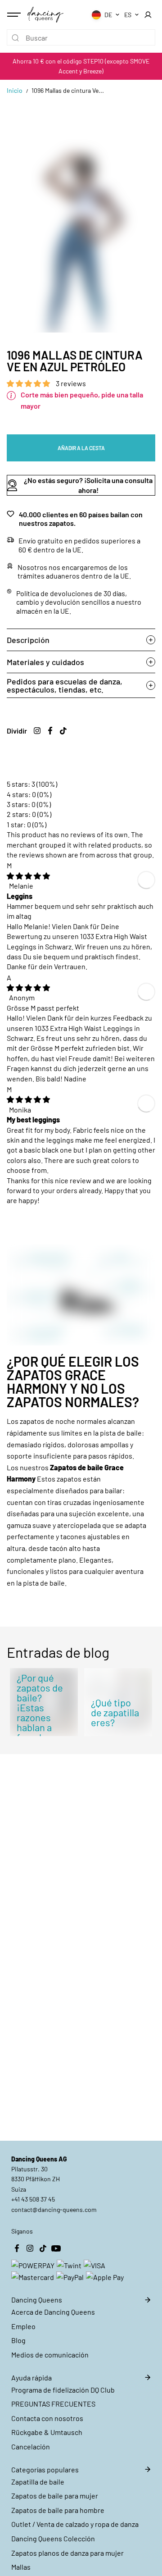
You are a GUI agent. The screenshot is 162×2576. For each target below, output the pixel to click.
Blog (18, 2340)
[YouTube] (56, 2248)
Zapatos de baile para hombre (58, 2510)
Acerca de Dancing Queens (53, 2312)
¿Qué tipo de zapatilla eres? (115, 1712)
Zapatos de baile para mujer (55, 2496)
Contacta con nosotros (47, 2418)
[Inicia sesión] (148, 15)
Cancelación (31, 2446)
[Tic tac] (63, 730)
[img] (28, 876)
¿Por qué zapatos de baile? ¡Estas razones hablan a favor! (40, 1707)
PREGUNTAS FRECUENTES (53, 2404)
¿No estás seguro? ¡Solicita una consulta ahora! (88, 485)
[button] (29, 383)
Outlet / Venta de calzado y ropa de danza (75, 2524)
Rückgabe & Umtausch (47, 2432)
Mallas (21, 2567)
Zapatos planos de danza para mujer (67, 2553)
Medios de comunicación (50, 2355)
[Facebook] (50, 730)
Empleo (23, 2326)
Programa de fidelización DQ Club (63, 2390)
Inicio (15, 90)
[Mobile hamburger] (15, 15)
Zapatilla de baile (38, 2482)
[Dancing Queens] (45, 14)
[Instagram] (37, 730)
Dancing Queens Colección (53, 2538)
